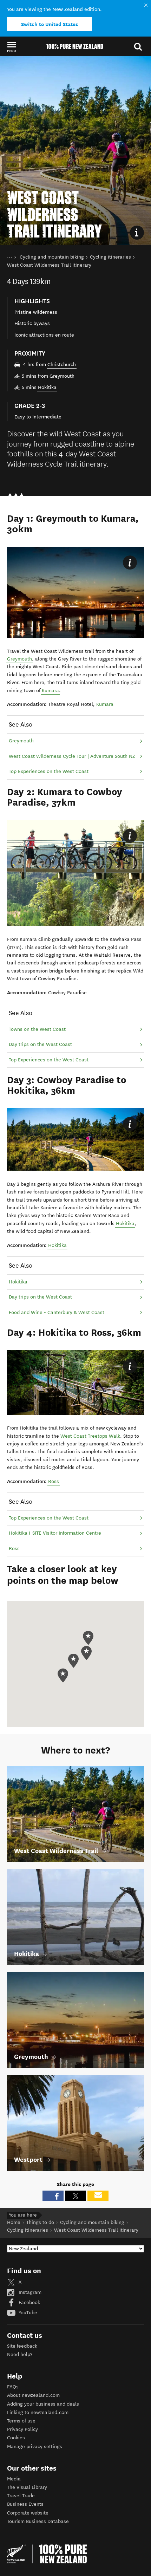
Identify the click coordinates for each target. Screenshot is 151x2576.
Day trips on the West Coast (40, 1044)
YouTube (27, 2313)
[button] (11, 47)
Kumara (50, 691)
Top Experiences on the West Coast (49, 771)
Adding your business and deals (43, 2404)
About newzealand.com (33, 2395)
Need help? (20, 2354)
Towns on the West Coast (37, 1029)
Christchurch (62, 365)
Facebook (29, 2302)
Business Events (25, 2504)
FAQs (13, 2387)
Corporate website (28, 2513)
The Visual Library (27, 2487)
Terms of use (21, 2421)
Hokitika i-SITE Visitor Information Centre (55, 1533)
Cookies (16, 2438)
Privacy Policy (22, 2429)
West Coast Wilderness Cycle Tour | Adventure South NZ (72, 756)
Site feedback (22, 2346)
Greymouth (62, 376)
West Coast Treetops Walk (90, 1436)
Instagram (29, 2292)
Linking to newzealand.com (38, 2412)
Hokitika (47, 387)
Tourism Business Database (38, 2521)
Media (14, 2479)
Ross (54, 1481)
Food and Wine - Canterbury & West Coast (57, 1312)
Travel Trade (21, 2496)
